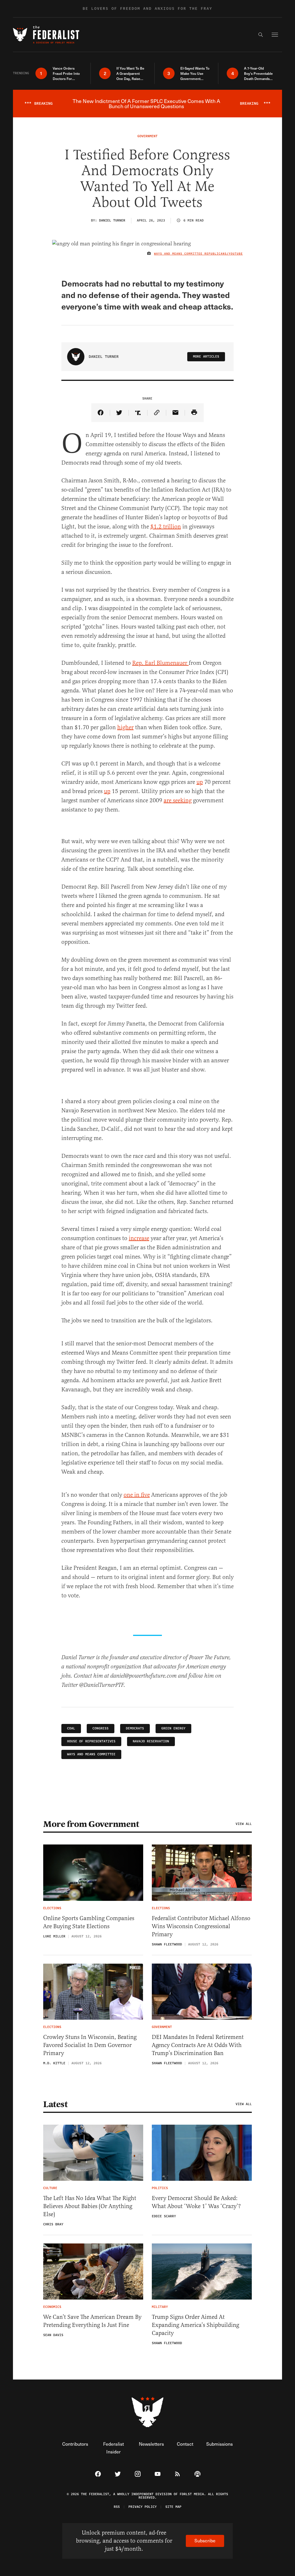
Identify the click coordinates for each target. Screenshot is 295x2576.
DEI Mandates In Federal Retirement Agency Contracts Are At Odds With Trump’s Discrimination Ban (198, 2045)
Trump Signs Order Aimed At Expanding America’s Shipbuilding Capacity (195, 2325)
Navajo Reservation (151, 1741)
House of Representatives (91, 1741)
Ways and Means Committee (91, 1754)
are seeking (178, 800)
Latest (55, 2104)
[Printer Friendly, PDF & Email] (194, 413)
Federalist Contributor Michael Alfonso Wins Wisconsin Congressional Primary (201, 1926)
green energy (173, 1728)
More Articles (206, 357)
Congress (101, 1728)
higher (125, 727)
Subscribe (205, 2540)
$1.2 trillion (166, 527)
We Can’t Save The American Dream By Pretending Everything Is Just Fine (92, 2321)
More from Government (91, 1824)
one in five (137, 1495)
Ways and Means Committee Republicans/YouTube (198, 254)
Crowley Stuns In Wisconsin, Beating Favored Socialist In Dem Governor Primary (90, 2045)
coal (71, 1728)
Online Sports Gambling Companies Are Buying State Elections (89, 1922)
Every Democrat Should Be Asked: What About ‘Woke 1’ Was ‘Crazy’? (196, 2202)
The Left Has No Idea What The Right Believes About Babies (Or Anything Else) (90, 2206)
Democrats (135, 1728)
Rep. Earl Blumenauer (160, 663)
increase (139, 1238)
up (200, 782)
